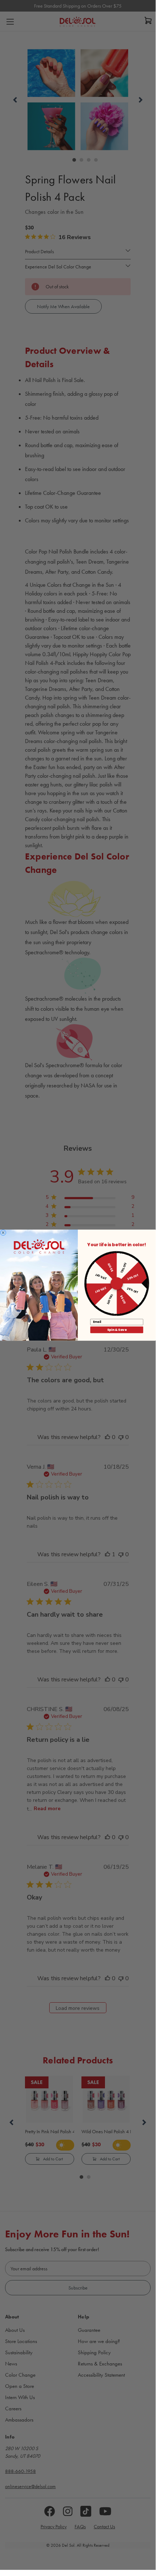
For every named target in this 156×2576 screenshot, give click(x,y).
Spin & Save (117, 1329)
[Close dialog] (3, 1232)
